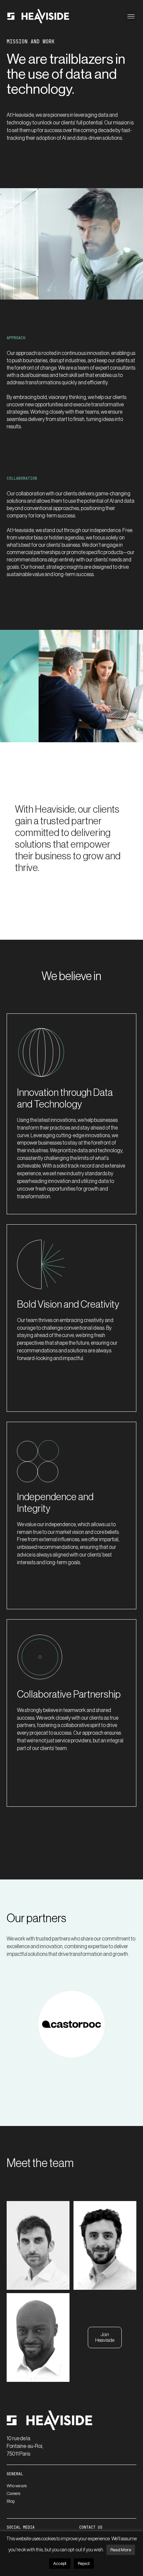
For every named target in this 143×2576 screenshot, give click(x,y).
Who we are (17, 2486)
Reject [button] (84, 2563)
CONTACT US (91, 2527)
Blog (11, 2501)
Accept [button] (60, 2563)
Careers (13, 2493)
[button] (131, 16)
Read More (121, 2550)
